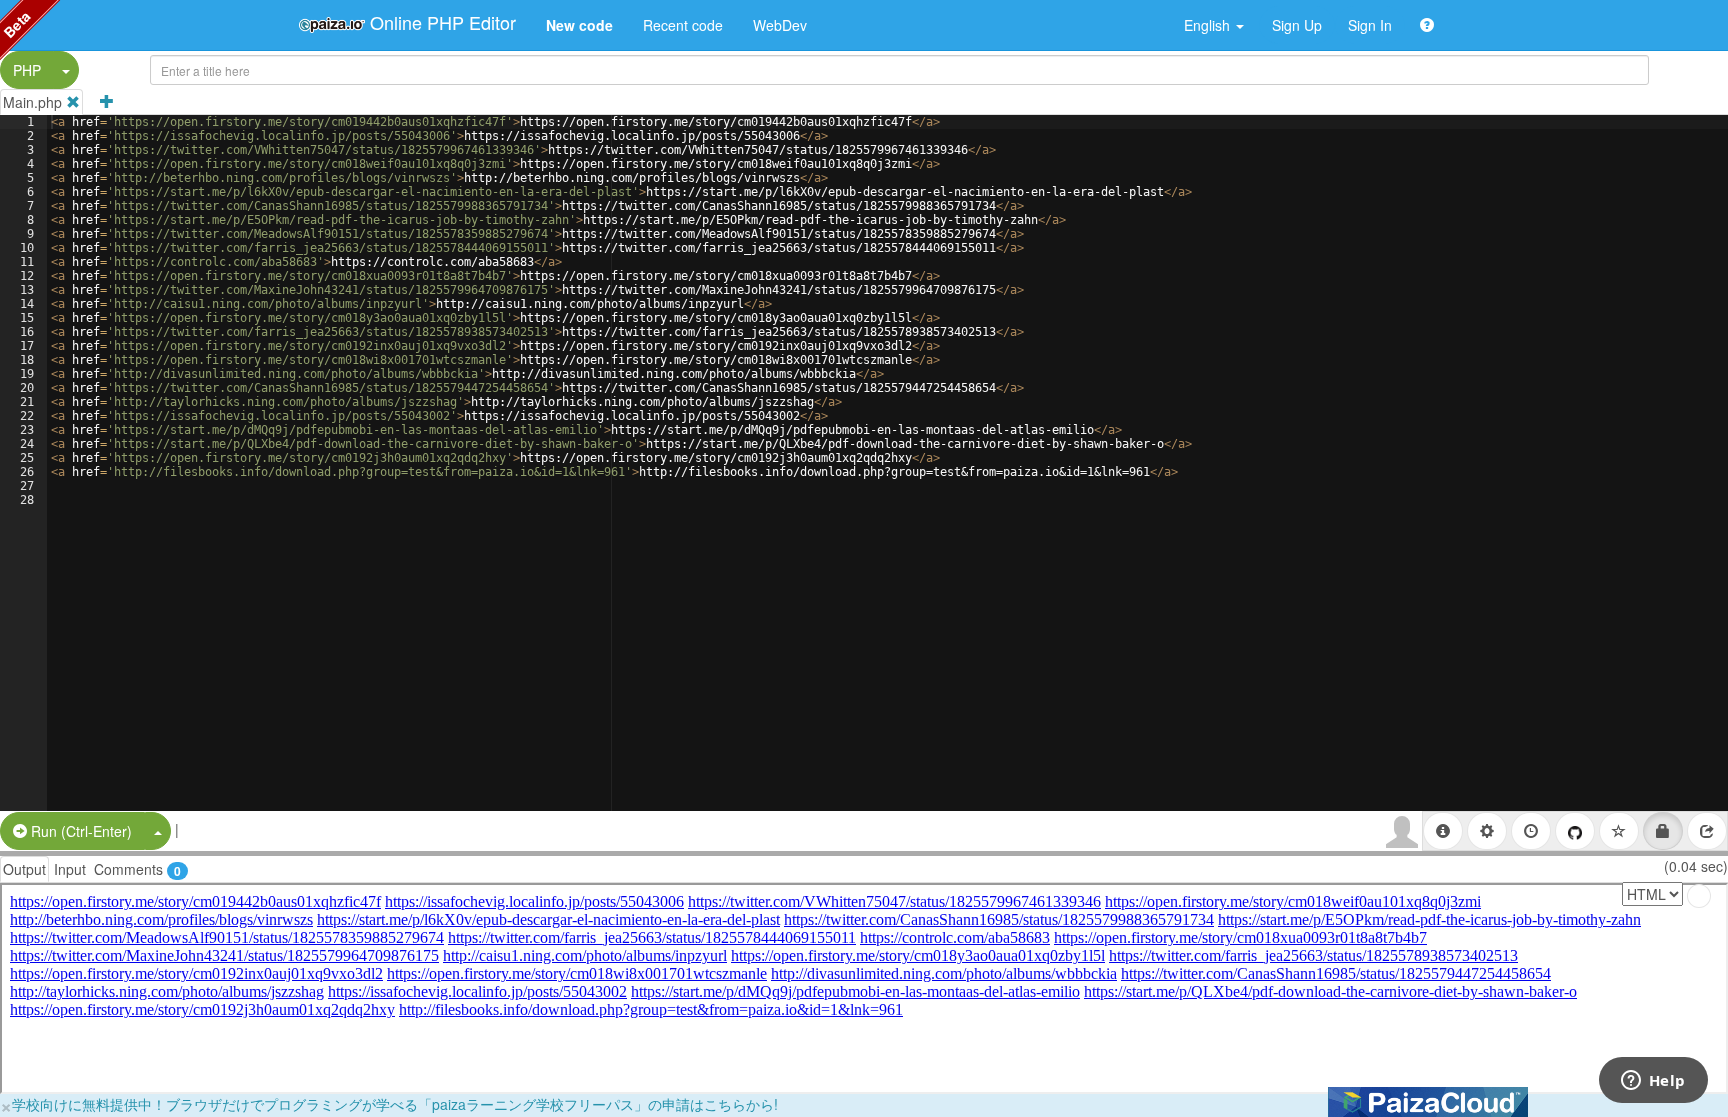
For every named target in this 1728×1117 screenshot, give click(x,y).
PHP (27, 70)
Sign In (1370, 25)
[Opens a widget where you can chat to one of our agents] (1653, 1082)
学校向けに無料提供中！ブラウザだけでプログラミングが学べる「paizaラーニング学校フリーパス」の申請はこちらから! (395, 1104)
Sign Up (1297, 25)
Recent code (683, 25)
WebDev (780, 25)
